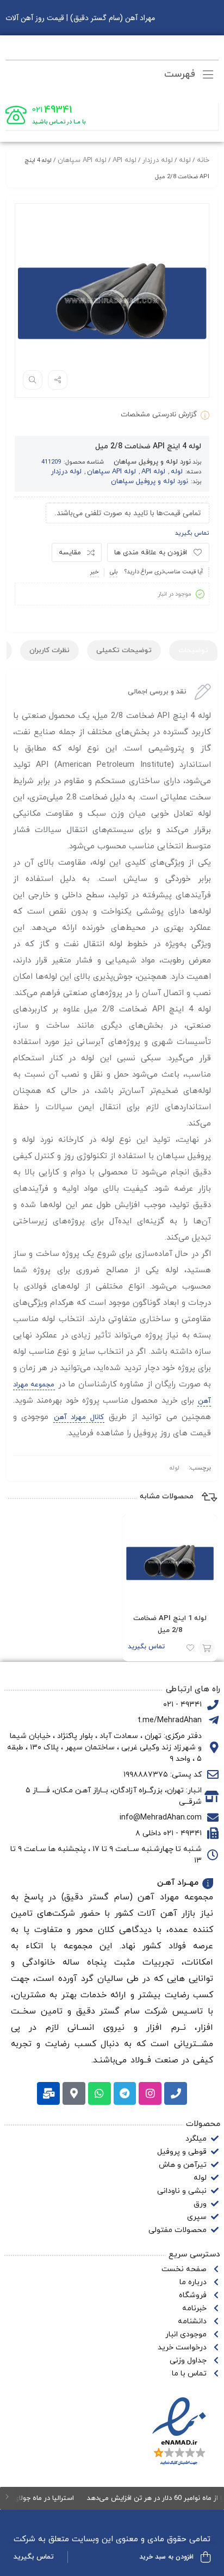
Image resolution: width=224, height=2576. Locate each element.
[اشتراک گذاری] (58, 380)
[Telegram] (125, 2093)
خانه (203, 160)
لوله (185, 160)
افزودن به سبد (207, 1648)
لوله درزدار (158, 160)
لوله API (125, 160)
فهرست (181, 74)
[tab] (193, 651)
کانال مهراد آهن (79, 1417)
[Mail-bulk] (48, 2093)
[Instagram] (150, 2093)
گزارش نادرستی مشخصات (159, 415)
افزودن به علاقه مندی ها (151, 553)
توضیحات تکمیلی (124, 651)
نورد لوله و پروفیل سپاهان (152, 462)
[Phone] (176, 2093)
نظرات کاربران (49, 651)
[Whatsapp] (99, 2093)
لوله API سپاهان (82, 160)
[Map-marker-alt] (74, 2093)
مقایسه (70, 553)
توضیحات (193, 651)
